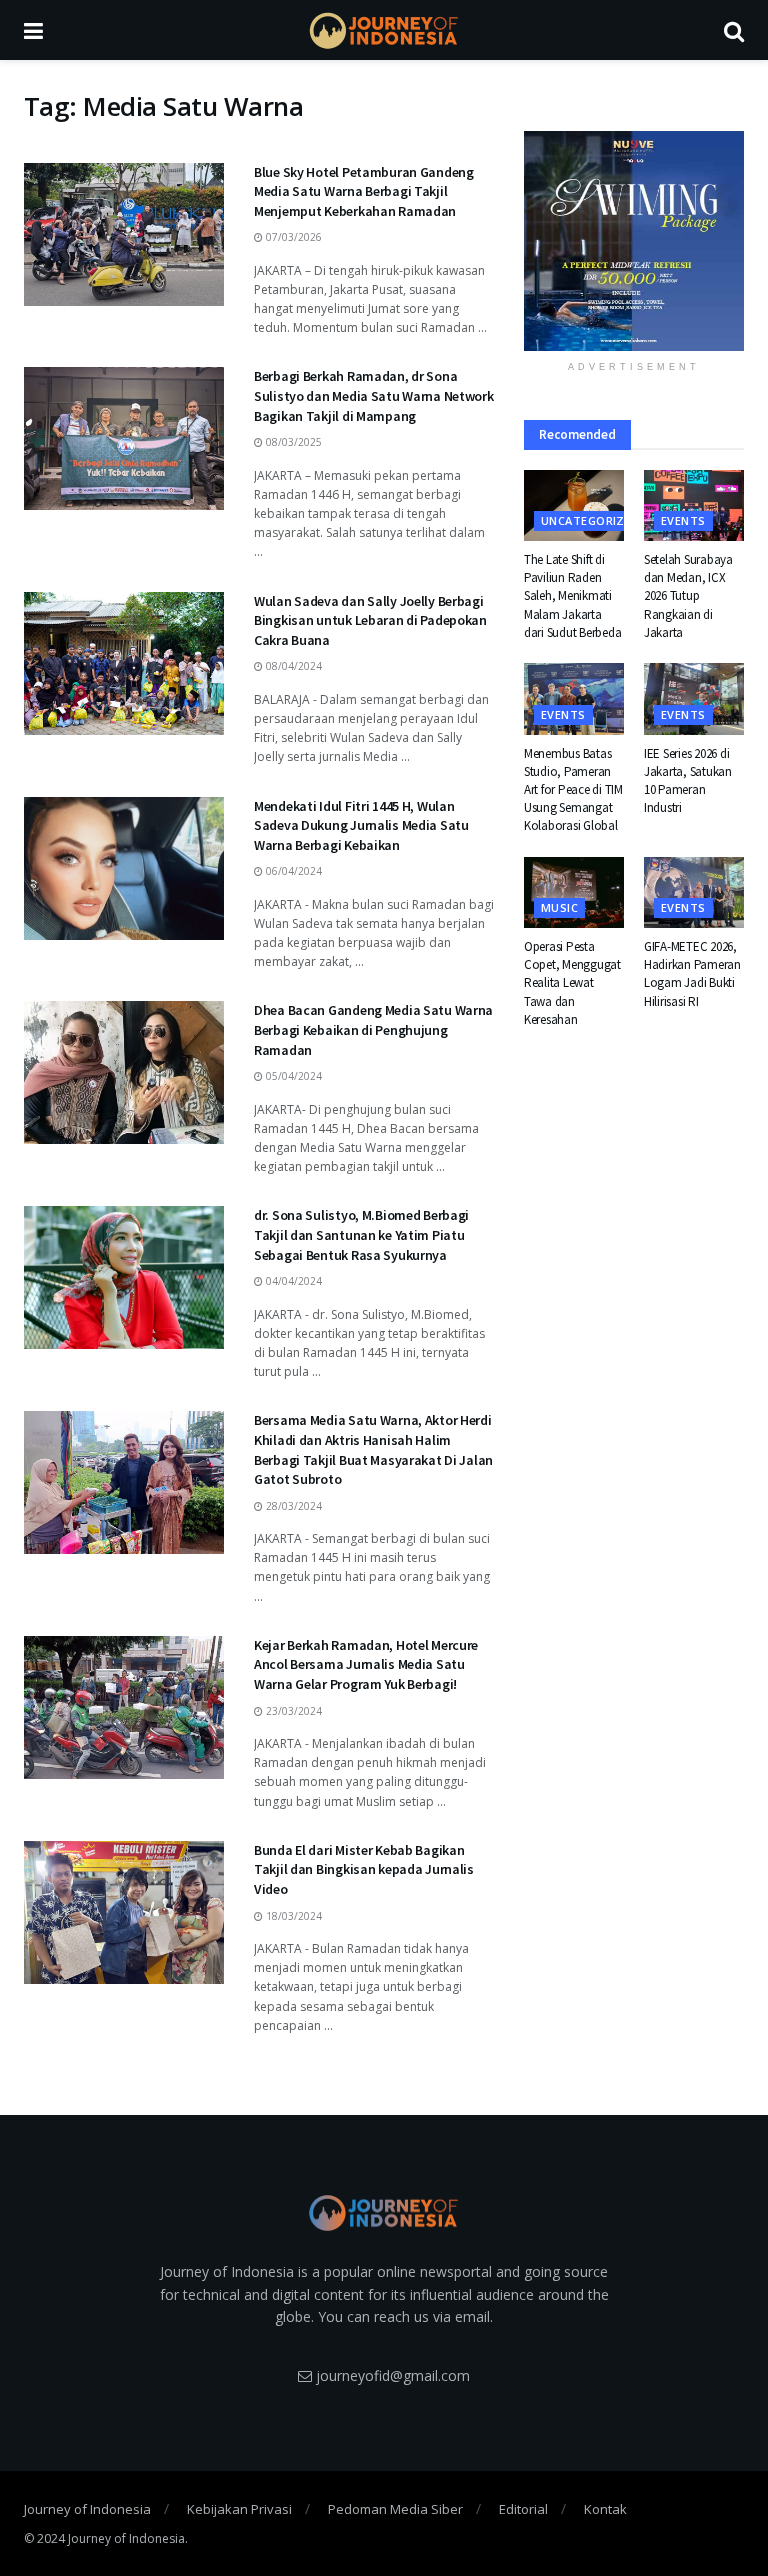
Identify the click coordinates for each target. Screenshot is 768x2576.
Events (683, 520)
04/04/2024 (292, 1281)
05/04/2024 (292, 1076)
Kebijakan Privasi (239, 2509)
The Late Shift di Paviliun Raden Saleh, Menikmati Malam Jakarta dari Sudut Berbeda (572, 596)
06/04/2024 (292, 871)
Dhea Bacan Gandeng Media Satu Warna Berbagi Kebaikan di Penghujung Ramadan (373, 1029)
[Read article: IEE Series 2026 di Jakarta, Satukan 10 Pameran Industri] (694, 699)
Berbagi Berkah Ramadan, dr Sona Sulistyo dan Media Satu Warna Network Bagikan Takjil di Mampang (374, 395)
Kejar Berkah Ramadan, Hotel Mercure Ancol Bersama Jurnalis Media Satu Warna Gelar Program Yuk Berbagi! (366, 1664)
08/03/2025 (292, 442)
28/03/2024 (292, 1506)
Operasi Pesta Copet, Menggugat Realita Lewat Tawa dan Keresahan (572, 983)
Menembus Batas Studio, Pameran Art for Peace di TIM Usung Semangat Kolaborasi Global (573, 790)
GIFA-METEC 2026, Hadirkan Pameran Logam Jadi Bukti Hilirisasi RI (692, 974)
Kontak (605, 2509)
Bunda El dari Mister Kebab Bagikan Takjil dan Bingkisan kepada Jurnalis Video (364, 1869)
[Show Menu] (33, 30)
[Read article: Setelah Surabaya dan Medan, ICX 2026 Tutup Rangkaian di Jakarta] (694, 506)
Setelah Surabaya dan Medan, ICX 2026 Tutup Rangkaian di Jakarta (688, 596)
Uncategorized (590, 520)
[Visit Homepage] (384, 30)
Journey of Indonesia (87, 2509)
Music (559, 907)
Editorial (523, 2509)
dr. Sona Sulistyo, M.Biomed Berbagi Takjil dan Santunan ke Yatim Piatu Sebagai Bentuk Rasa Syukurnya (361, 1234)
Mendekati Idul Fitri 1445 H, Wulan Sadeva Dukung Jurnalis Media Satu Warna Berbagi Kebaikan (361, 825)
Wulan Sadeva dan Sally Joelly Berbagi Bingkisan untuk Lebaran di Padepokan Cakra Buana (370, 620)
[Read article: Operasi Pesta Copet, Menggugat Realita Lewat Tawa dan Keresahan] (574, 893)
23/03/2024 (292, 1711)
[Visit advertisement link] (634, 241)
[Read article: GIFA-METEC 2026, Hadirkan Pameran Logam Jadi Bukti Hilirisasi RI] (694, 893)
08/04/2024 (292, 666)
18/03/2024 (292, 1916)
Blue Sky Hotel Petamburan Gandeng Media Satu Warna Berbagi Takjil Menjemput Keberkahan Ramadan (364, 191)
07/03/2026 (292, 237)
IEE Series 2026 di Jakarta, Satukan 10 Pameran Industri (688, 781)
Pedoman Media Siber (395, 2509)
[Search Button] (734, 30)
